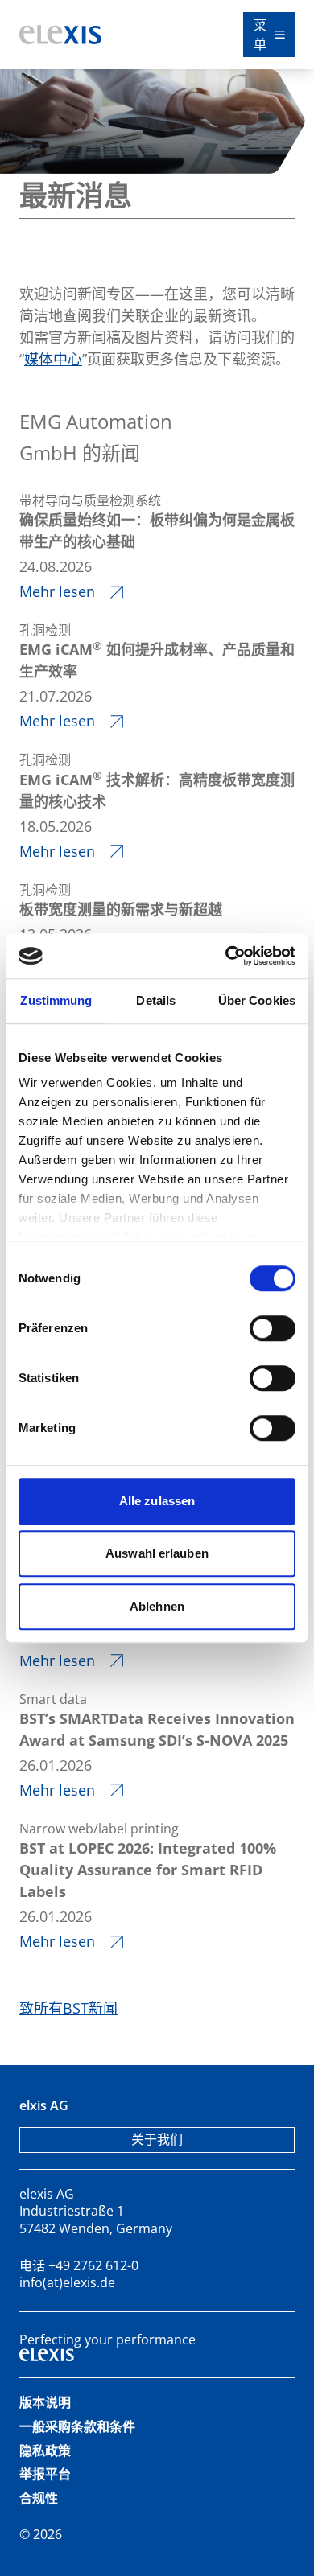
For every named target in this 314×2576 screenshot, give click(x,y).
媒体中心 (53, 359)
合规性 (39, 2498)
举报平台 (45, 2474)
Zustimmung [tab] (56, 1000)
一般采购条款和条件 (77, 2426)
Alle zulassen (157, 1501)
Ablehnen (157, 1606)
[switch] (273, 1328)
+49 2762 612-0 (93, 2265)
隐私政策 (45, 2450)
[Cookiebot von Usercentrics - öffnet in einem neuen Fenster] (226, 956)
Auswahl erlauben (157, 1553)
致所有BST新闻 (68, 2008)
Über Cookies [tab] (257, 1000)
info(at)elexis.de (67, 2282)
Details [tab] (156, 1000)
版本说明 (45, 2402)
